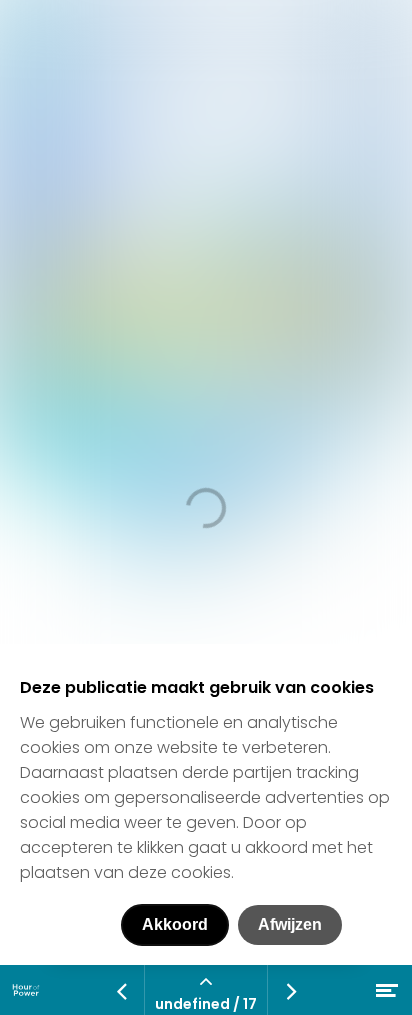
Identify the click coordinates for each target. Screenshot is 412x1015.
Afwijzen (290, 924)
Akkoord (175, 924)
